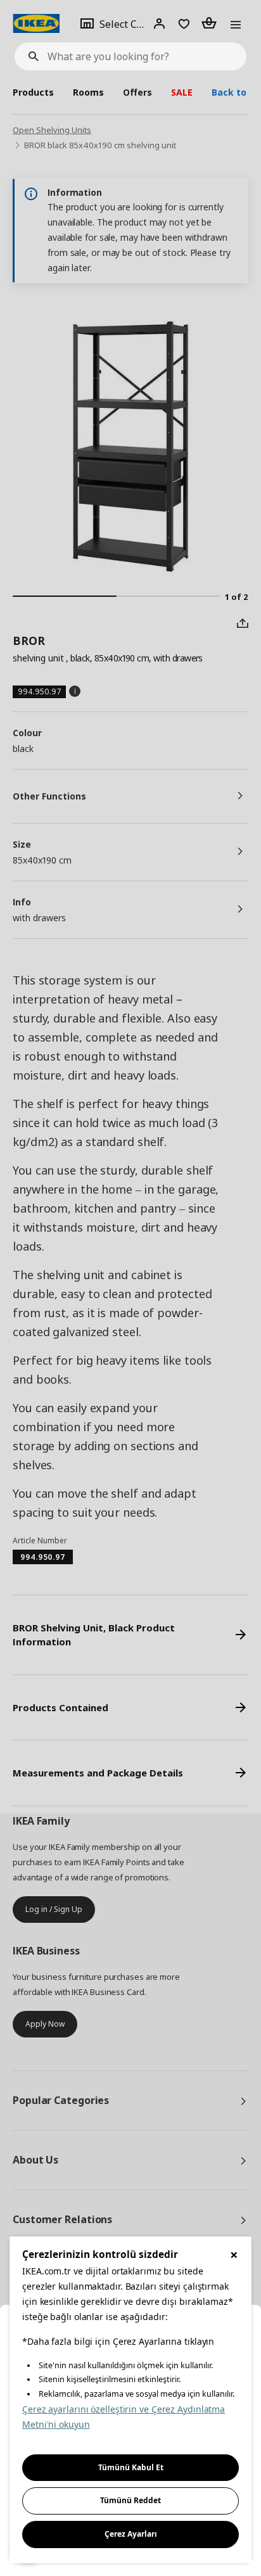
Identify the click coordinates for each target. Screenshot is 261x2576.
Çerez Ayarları (131, 2534)
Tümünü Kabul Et (131, 2467)
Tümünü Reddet (130, 2500)
